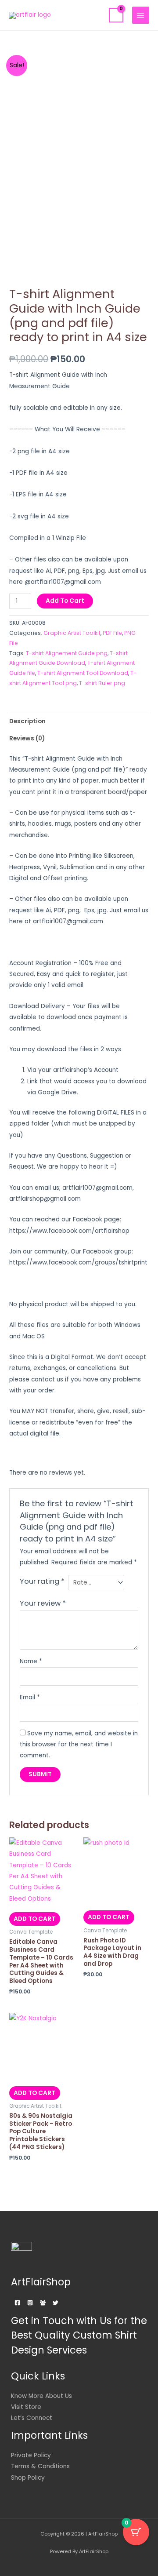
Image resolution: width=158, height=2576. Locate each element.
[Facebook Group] (43, 2303)
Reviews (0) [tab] (27, 738)
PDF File (112, 633)
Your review (43, 1603)
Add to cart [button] (34, 1919)
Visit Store (26, 2407)
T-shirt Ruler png (102, 683)
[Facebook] (17, 2303)
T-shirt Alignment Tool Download (83, 673)
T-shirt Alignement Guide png (67, 653)
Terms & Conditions (40, 2466)
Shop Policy (28, 2478)
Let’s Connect (32, 2418)
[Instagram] (30, 2303)
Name (31, 1661)
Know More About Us (41, 2396)
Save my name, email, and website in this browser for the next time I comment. (79, 1745)
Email (30, 1697)
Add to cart (65, 601)
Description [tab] (27, 721)
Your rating (42, 1581)
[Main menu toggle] (141, 15)
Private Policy (31, 2455)
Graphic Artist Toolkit (72, 633)
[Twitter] (56, 2303)
